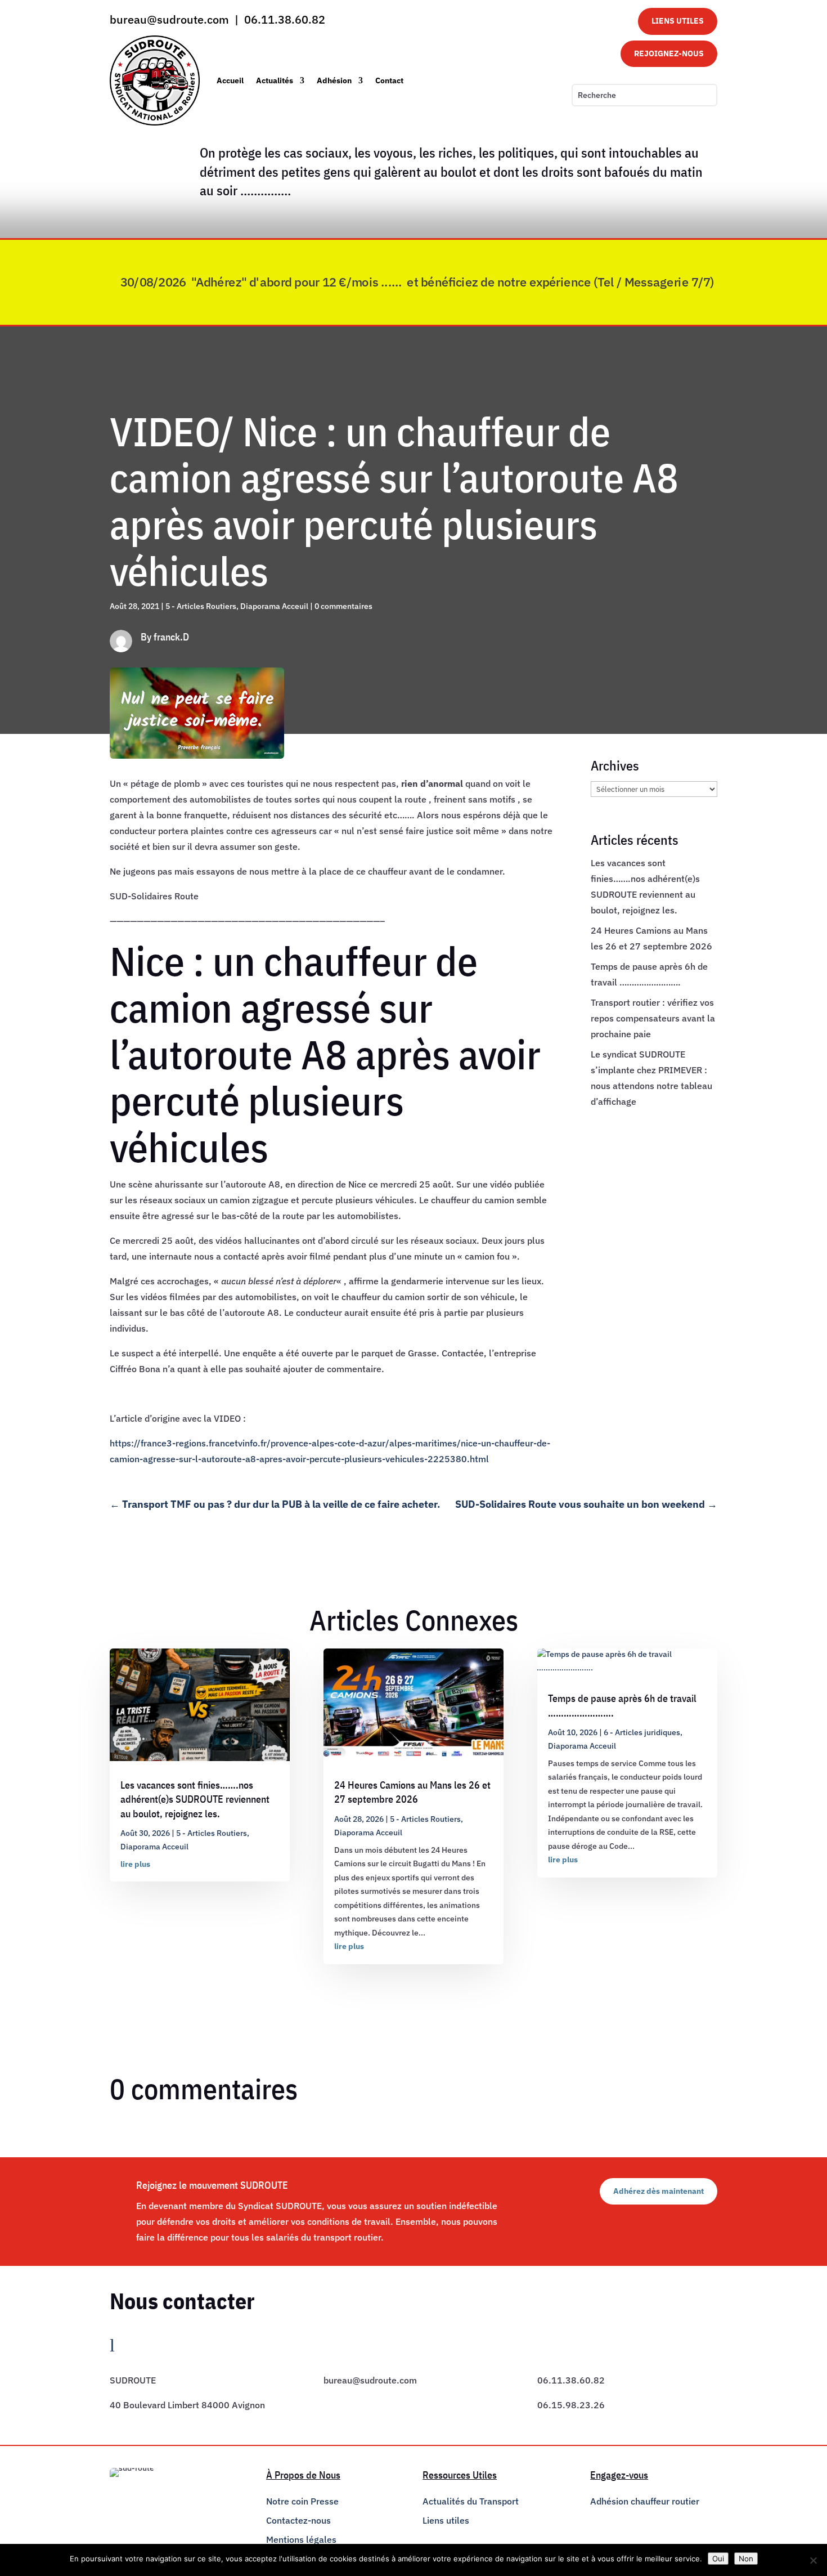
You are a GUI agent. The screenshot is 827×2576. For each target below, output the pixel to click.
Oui (718, 2559)
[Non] (813, 2560)
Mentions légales (301, 2539)
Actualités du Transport (471, 2501)
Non (746, 2559)
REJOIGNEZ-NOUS (669, 53)
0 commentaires (343, 606)
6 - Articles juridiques (642, 1732)
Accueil (230, 80)
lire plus (135, 1864)
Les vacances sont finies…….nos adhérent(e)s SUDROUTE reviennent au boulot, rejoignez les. (195, 1799)
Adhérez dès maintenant (659, 2191)
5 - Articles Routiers (201, 606)
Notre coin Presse (302, 2501)
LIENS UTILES (678, 21)
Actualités (275, 80)
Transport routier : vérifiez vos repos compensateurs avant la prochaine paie (653, 1018)
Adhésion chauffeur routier (645, 2501)
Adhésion (334, 80)
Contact (389, 80)
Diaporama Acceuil (274, 606)
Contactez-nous (298, 2520)
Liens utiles (446, 2520)
